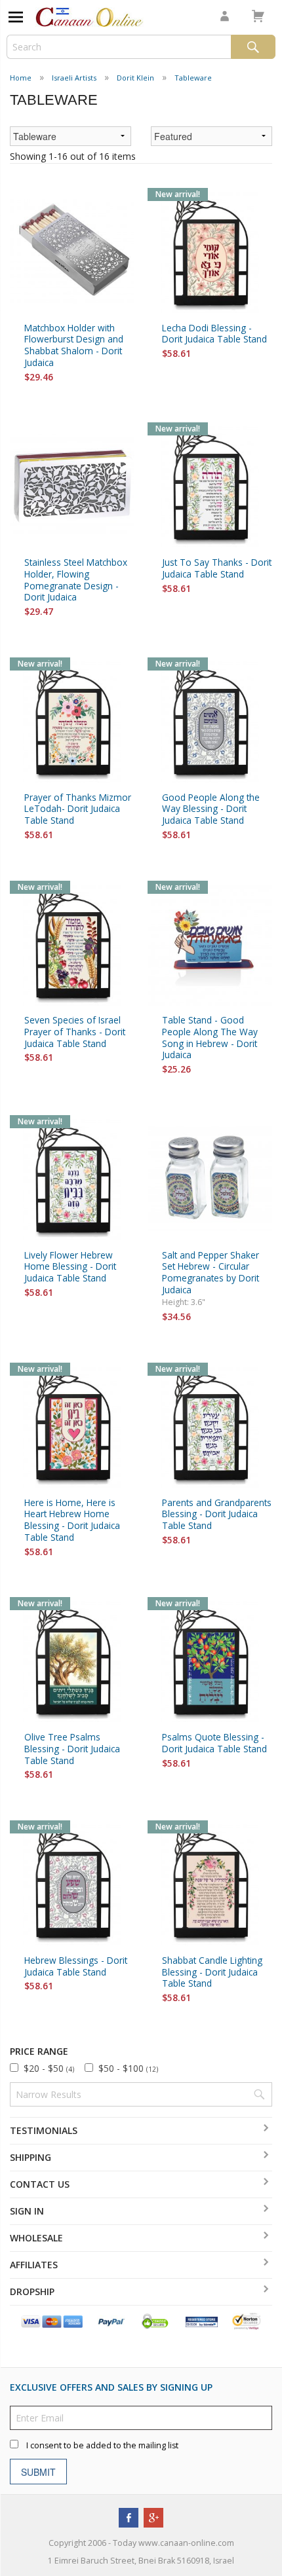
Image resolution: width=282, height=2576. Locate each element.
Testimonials (44, 2130)
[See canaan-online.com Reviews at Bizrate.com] (201, 2321)
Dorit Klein (135, 78)
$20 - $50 (49, 2068)
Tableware (193, 78)
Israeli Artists (74, 78)
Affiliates (34, 2265)
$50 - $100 (128, 2068)
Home (21, 78)
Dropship (32, 2291)
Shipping (30, 2157)
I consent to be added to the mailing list (102, 2446)
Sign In (27, 2211)
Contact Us (40, 2184)
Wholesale (36, 2238)
